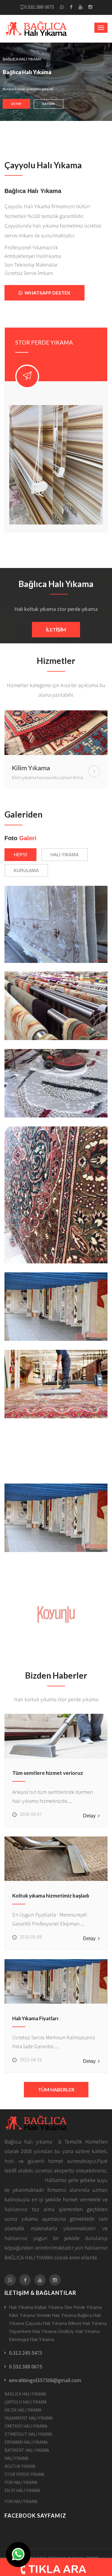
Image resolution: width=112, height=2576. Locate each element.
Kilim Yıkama (31, 768)
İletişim (49, 104)
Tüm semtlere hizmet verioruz (48, 1773)
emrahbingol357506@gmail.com (45, 2380)
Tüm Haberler (56, 2089)
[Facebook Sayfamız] (71, 7)
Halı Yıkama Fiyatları (35, 2018)
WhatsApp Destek (47, 293)
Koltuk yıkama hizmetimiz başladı (51, 1896)
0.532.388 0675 (39, 7)
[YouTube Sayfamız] (80, 7)
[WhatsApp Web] (62, 7)
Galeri (28, 838)
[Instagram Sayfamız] (90, 7)
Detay (16, 104)
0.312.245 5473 (26, 2353)
